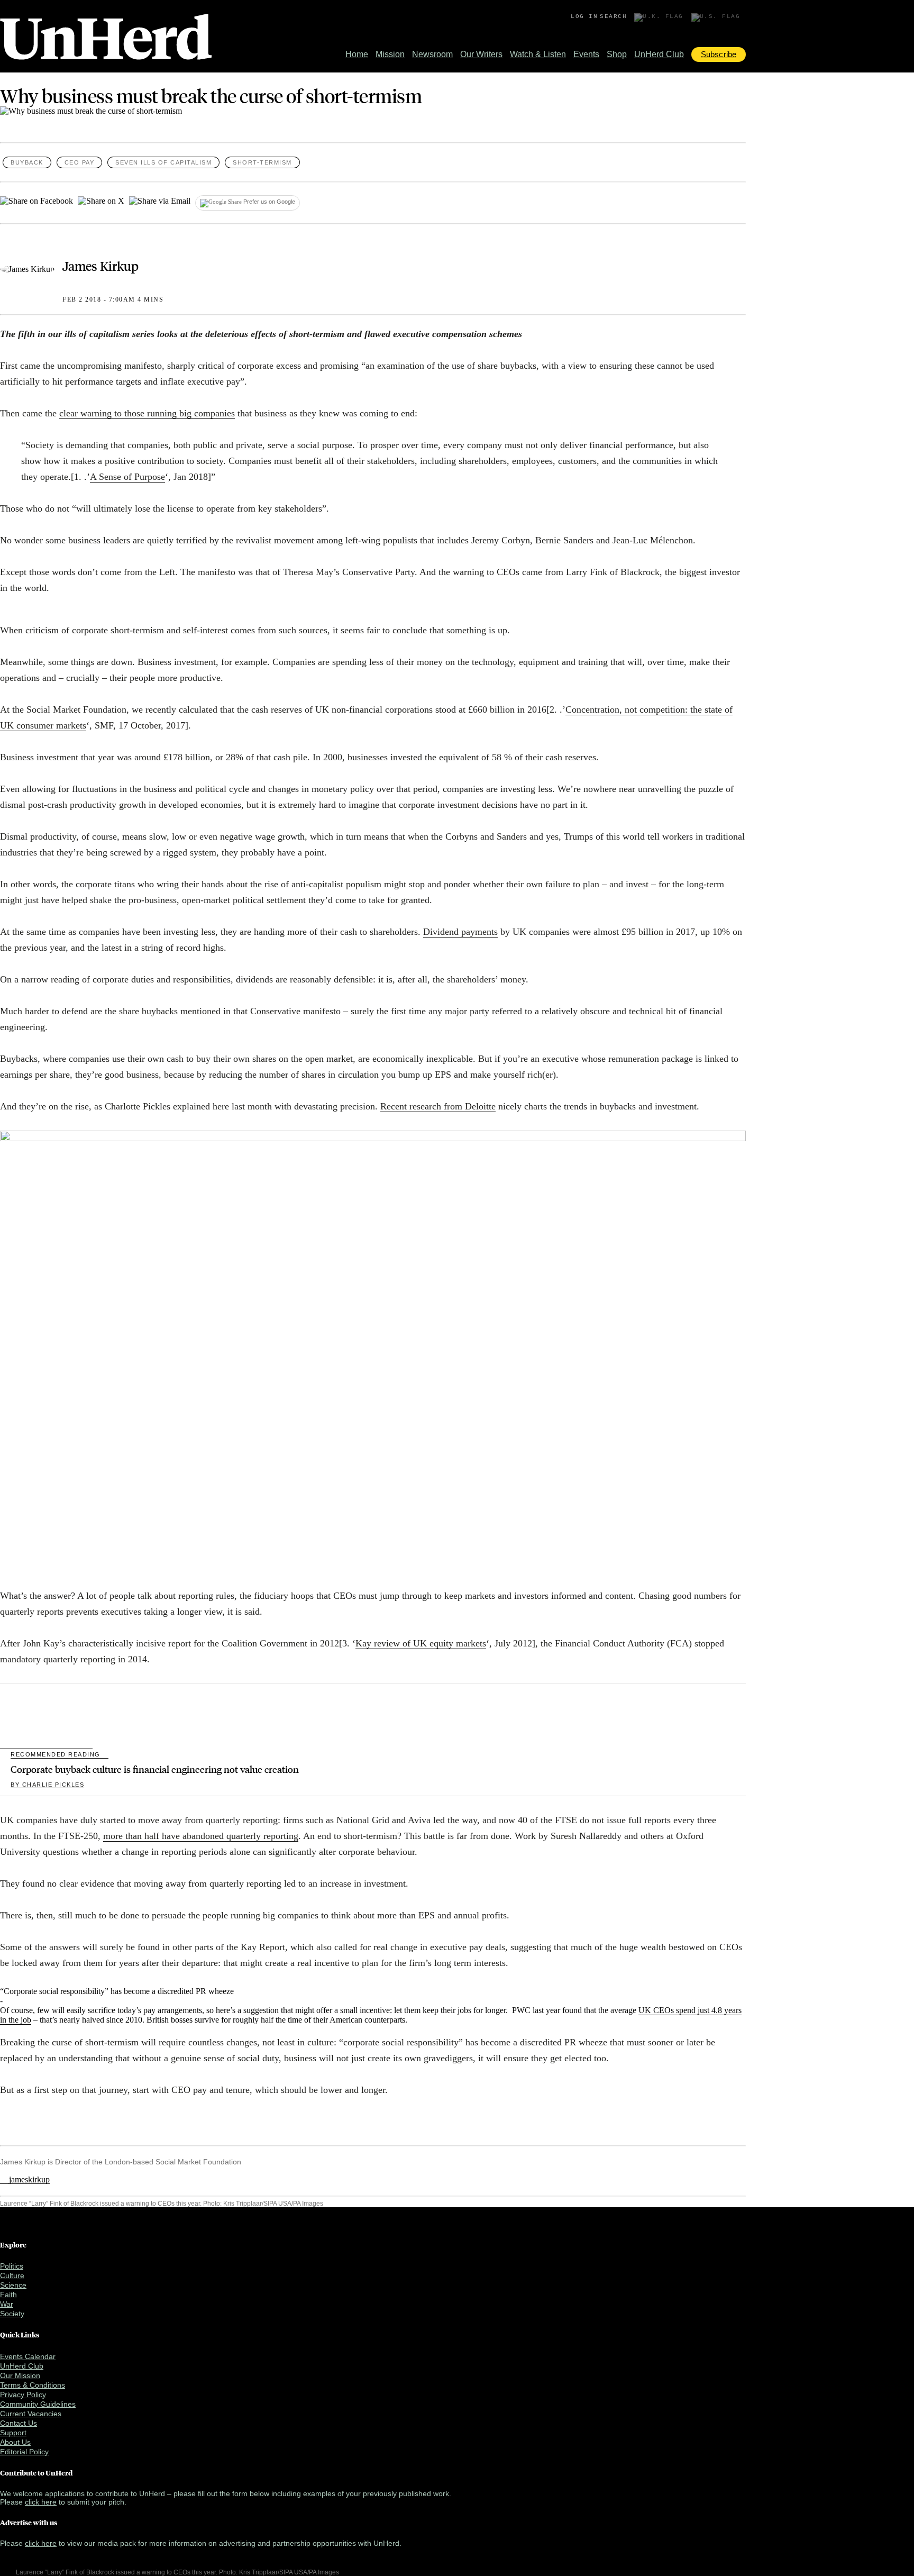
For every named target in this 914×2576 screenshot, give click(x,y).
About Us (15, 2442)
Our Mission (20, 2375)
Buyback (27, 162)
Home (357, 54)
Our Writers (481, 54)
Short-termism (262, 162)
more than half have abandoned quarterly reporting (201, 1836)
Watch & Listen (538, 54)
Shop (617, 54)
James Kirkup (100, 266)
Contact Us (19, 2423)
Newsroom (432, 54)
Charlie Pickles (47, 1785)
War (7, 2304)
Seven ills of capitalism (163, 162)
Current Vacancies (31, 2414)
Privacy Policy (23, 2395)
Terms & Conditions (33, 2385)
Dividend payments (460, 932)
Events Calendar (28, 2356)
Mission (390, 54)
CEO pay (80, 162)
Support (13, 2433)
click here (41, 2502)
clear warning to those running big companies (147, 413)
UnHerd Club (659, 54)
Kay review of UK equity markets (421, 1643)
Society (12, 2314)
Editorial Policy (24, 2452)
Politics (12, 2266)
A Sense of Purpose (127, 477)
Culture (12, 2275)
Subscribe (719, 54)
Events (586, 54)
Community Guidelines (38, 2404)
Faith (8, 2295)
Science (13, 2285)
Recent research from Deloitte (438, 1106)
